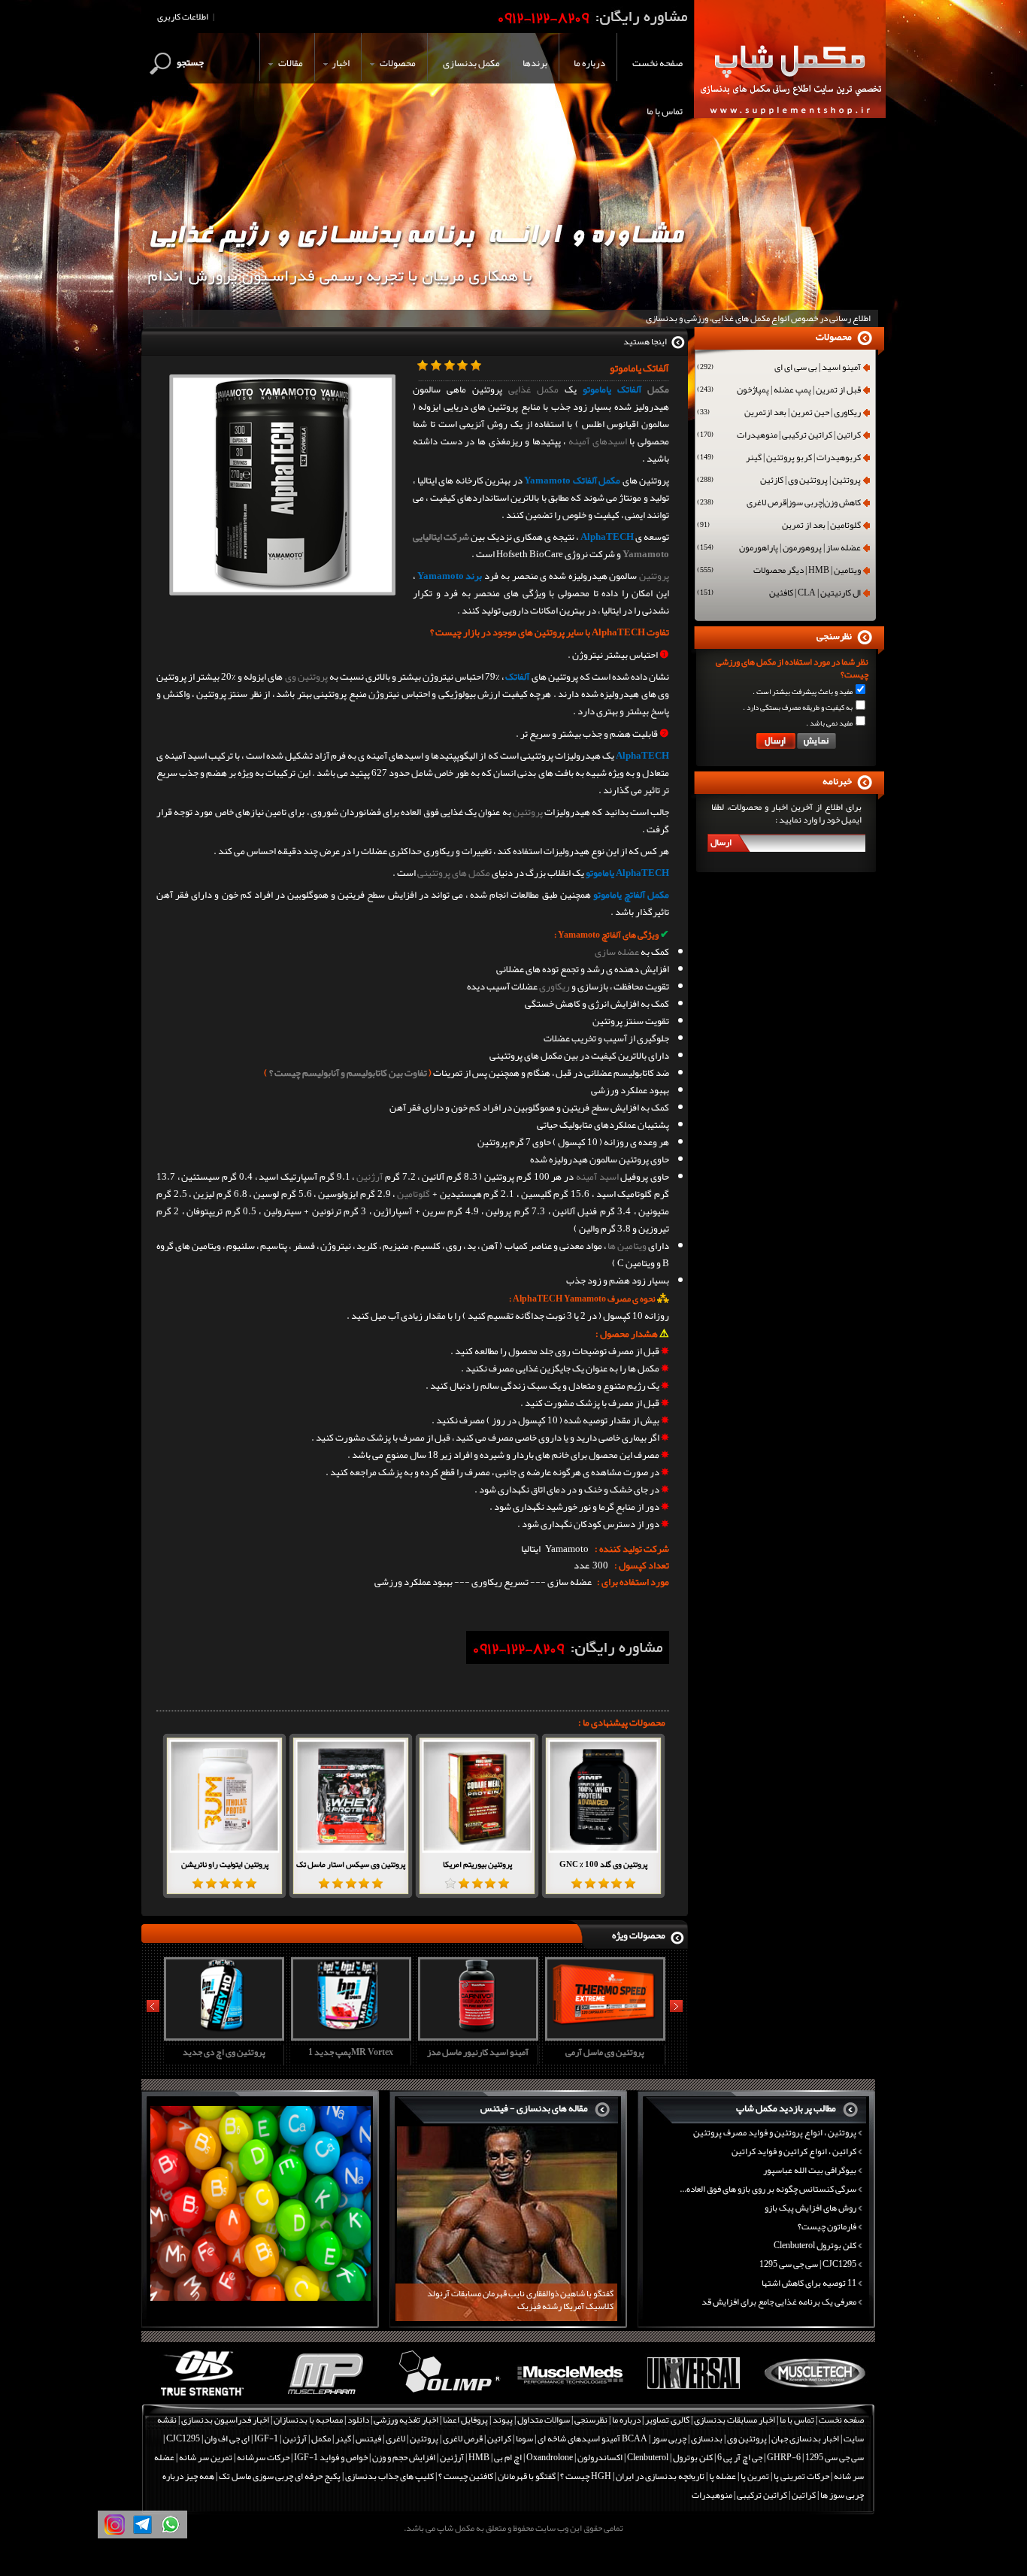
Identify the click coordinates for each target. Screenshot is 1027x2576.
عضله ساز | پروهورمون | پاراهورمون (779, 549)
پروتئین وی (306, 677)
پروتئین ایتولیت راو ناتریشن (225, 1864)
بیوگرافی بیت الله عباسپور (810, 2170)
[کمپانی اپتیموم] (203, 2396)
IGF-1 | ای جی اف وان (241, 2438)
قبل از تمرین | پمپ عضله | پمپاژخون (779, 391)
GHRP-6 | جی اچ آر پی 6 (758, 2457)
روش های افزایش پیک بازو (810, 2208)
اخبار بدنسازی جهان (805, 2438)
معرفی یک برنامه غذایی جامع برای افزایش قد (779, 2302)
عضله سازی (617, 952)
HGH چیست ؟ (586, 2476)
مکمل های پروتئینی (454, 873)
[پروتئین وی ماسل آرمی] (603, 2035)
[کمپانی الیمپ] (448, 2396)
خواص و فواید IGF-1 (331, 2457)
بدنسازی (707, 2438)
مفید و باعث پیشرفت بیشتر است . (803, 692)
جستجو (190, 62)
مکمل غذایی (533, 389)
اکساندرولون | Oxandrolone (574, 2457)
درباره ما (626, 2420)
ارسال (721, 842)
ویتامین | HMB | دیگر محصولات (779, 571)
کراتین (499, 2438)
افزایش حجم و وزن (404, 2457)
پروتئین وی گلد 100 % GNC (603, 1864)
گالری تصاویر (667, 2420)
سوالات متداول (544, 2420)
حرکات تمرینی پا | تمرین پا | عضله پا (769, 2476)
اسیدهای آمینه (598, 441)
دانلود (358, 2420)
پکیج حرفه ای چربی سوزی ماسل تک (280, 2476)
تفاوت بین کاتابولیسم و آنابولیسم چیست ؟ (348, 1073)
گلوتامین (414, 1194)
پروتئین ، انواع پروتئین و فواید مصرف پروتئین (775, 2132)
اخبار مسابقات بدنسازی (735, 2420)
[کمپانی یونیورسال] (693, 2396)
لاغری (395, 2438)
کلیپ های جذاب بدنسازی (389, 2476)
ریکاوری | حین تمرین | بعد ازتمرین (779, 414)
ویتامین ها (627, 1246)
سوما (524, 2438)
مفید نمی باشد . (829, 723)
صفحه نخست (841, 2420)
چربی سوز (669, 2438)
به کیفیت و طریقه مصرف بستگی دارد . (798, 708)
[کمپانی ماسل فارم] (325, 2396)
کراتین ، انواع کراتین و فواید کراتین (794, 2151)
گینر (343, 2438)
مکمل (658, 389)
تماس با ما (797, 2420)
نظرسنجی (591, 2420)
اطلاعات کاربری (183, 17)
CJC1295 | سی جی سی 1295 (808, 2264)
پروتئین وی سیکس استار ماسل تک (351, 1864)
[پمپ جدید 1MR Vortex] (349, 2035)
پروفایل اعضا (465, 2420)
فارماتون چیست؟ (827, 2226)
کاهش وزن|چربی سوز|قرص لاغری (779, 504)
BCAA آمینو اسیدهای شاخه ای (592, 2438)
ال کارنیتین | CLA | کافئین (779, 594)
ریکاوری (554, 986)
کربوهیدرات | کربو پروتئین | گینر (779, 459)
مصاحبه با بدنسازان (308, 2420)
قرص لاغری (463, 2438)
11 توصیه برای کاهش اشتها (809, 2283)
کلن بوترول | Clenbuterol (670, 2457)
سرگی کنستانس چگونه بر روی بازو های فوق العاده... (768, 2189)
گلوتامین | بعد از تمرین (779, 526)
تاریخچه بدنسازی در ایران (660, 2476)
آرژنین (370, 1177)
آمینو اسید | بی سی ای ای (779, 368)
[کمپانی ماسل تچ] (815, 2396)
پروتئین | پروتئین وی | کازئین (779, 481)
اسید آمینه (597, 1177)
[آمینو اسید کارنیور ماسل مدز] (476, 2035)
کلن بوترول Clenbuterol (815, 2245)
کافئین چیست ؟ (466, 2476)
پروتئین (654, 576)
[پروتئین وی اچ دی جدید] (222, 2035)
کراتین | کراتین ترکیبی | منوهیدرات (779, 436)
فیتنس (368, 2438)
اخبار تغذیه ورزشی (406, 2420)
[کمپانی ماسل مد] (570, 2396)
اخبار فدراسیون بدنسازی (225, 2420)
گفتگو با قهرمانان (527, 2476)
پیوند (503, 2420)
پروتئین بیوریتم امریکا (477, 1864)
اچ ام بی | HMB (495, 2457)
